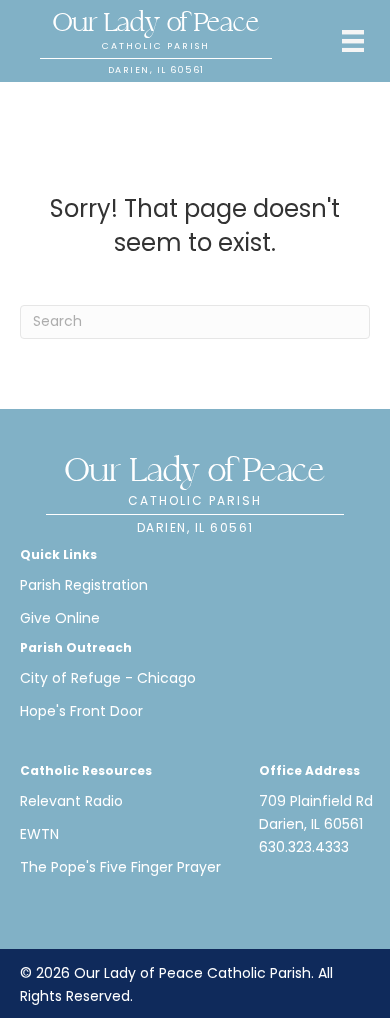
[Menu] (353, 41)
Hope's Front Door (81, 711)
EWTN (39, 834)
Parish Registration (84, 585)
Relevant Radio (71, 801)
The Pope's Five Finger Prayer (120, 867)
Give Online (60, 618)
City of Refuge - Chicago (108, 678)
